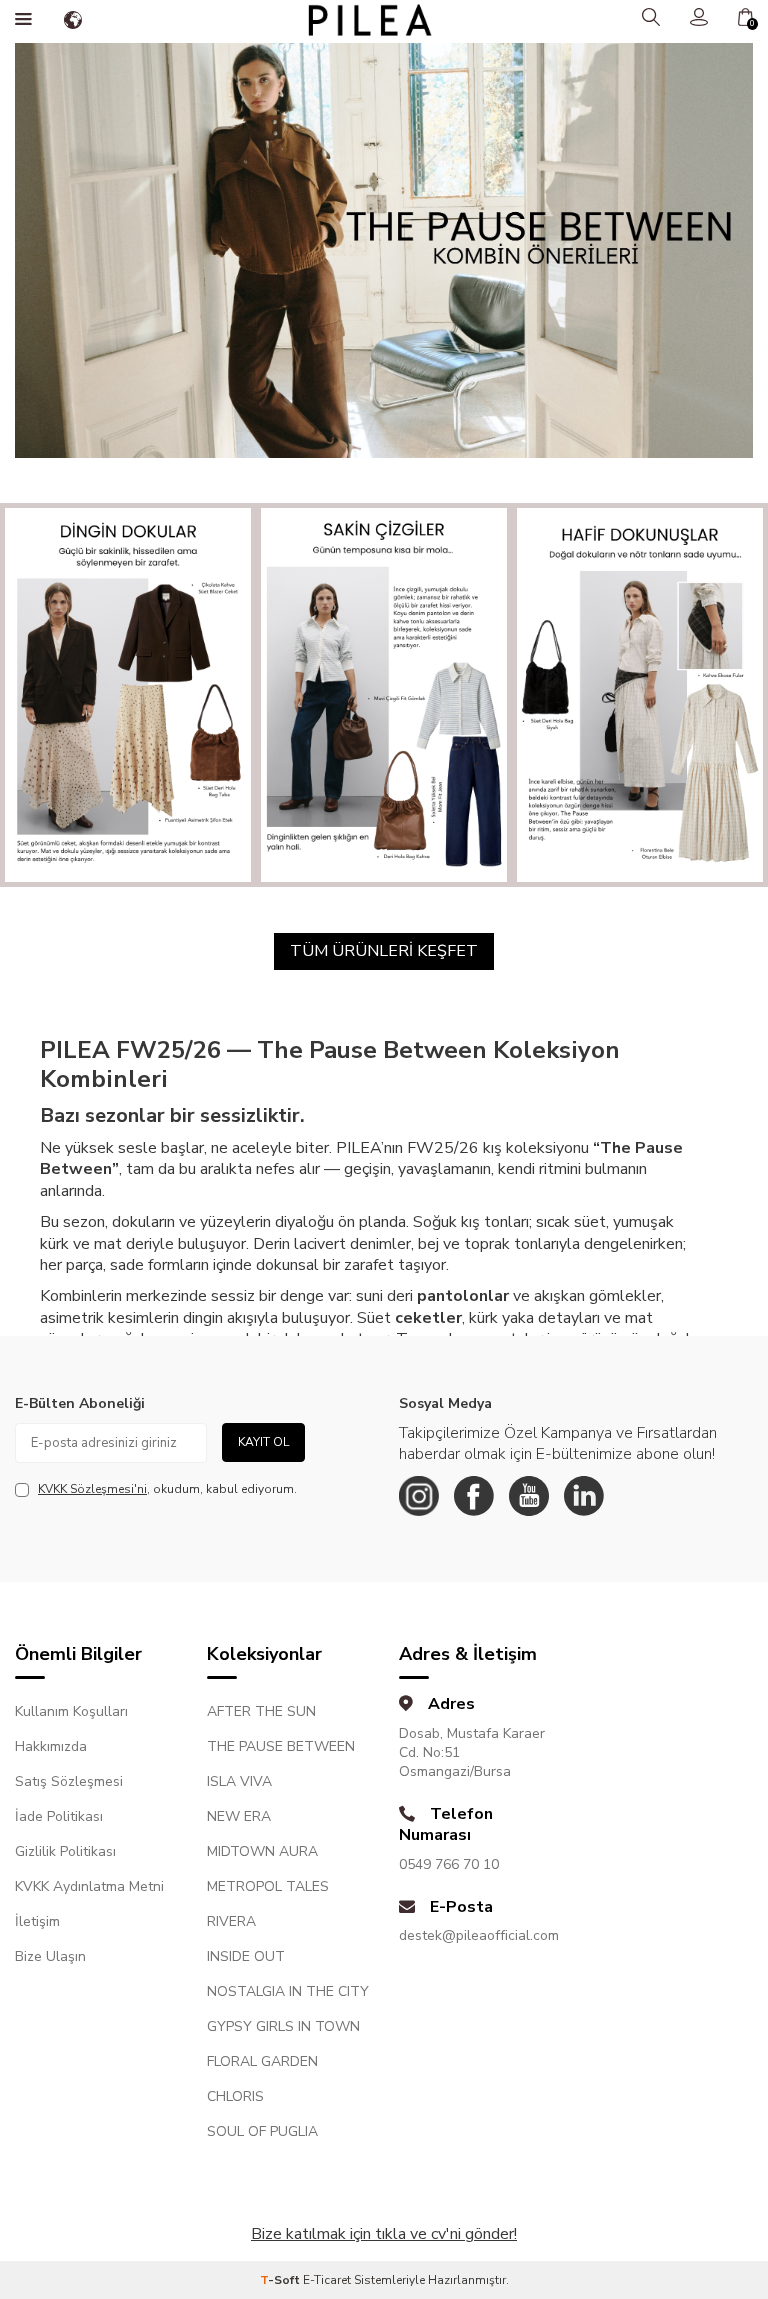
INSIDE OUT (246, 1956)
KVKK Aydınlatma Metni (89, 1886)
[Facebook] (474, 1496)
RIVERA (231, 1921)
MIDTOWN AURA (262, 1851)
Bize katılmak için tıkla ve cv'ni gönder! (384, 2234)
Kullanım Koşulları (71, 1711)
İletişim (37, 1921)
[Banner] (128, 695)
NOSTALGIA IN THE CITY (288, 1991)
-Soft (281, 2280)
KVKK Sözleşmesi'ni (92, 1489)
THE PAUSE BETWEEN (281, 1746)
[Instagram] (419, 1496)
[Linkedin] (584, 1496)
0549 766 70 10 (449, 1864)
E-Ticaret (327, 2280)
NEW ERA (239, 1816)
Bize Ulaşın (50, 1956)
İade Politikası (59, 1816)
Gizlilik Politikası (65, 1851)
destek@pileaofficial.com (479, 1935)
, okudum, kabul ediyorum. (167, 1489)
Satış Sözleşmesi (69, 1781)
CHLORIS (235, 2096)
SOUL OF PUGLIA (262, 2131)
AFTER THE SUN (261, 1711)
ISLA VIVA (239, 1781)
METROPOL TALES (268, 1886)
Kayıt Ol (263, 1442)
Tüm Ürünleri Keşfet (384, 951)
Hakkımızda (51, 1746)
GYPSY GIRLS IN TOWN (283, 2026)
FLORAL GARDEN (262, 2061)
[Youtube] (529, 1496)
